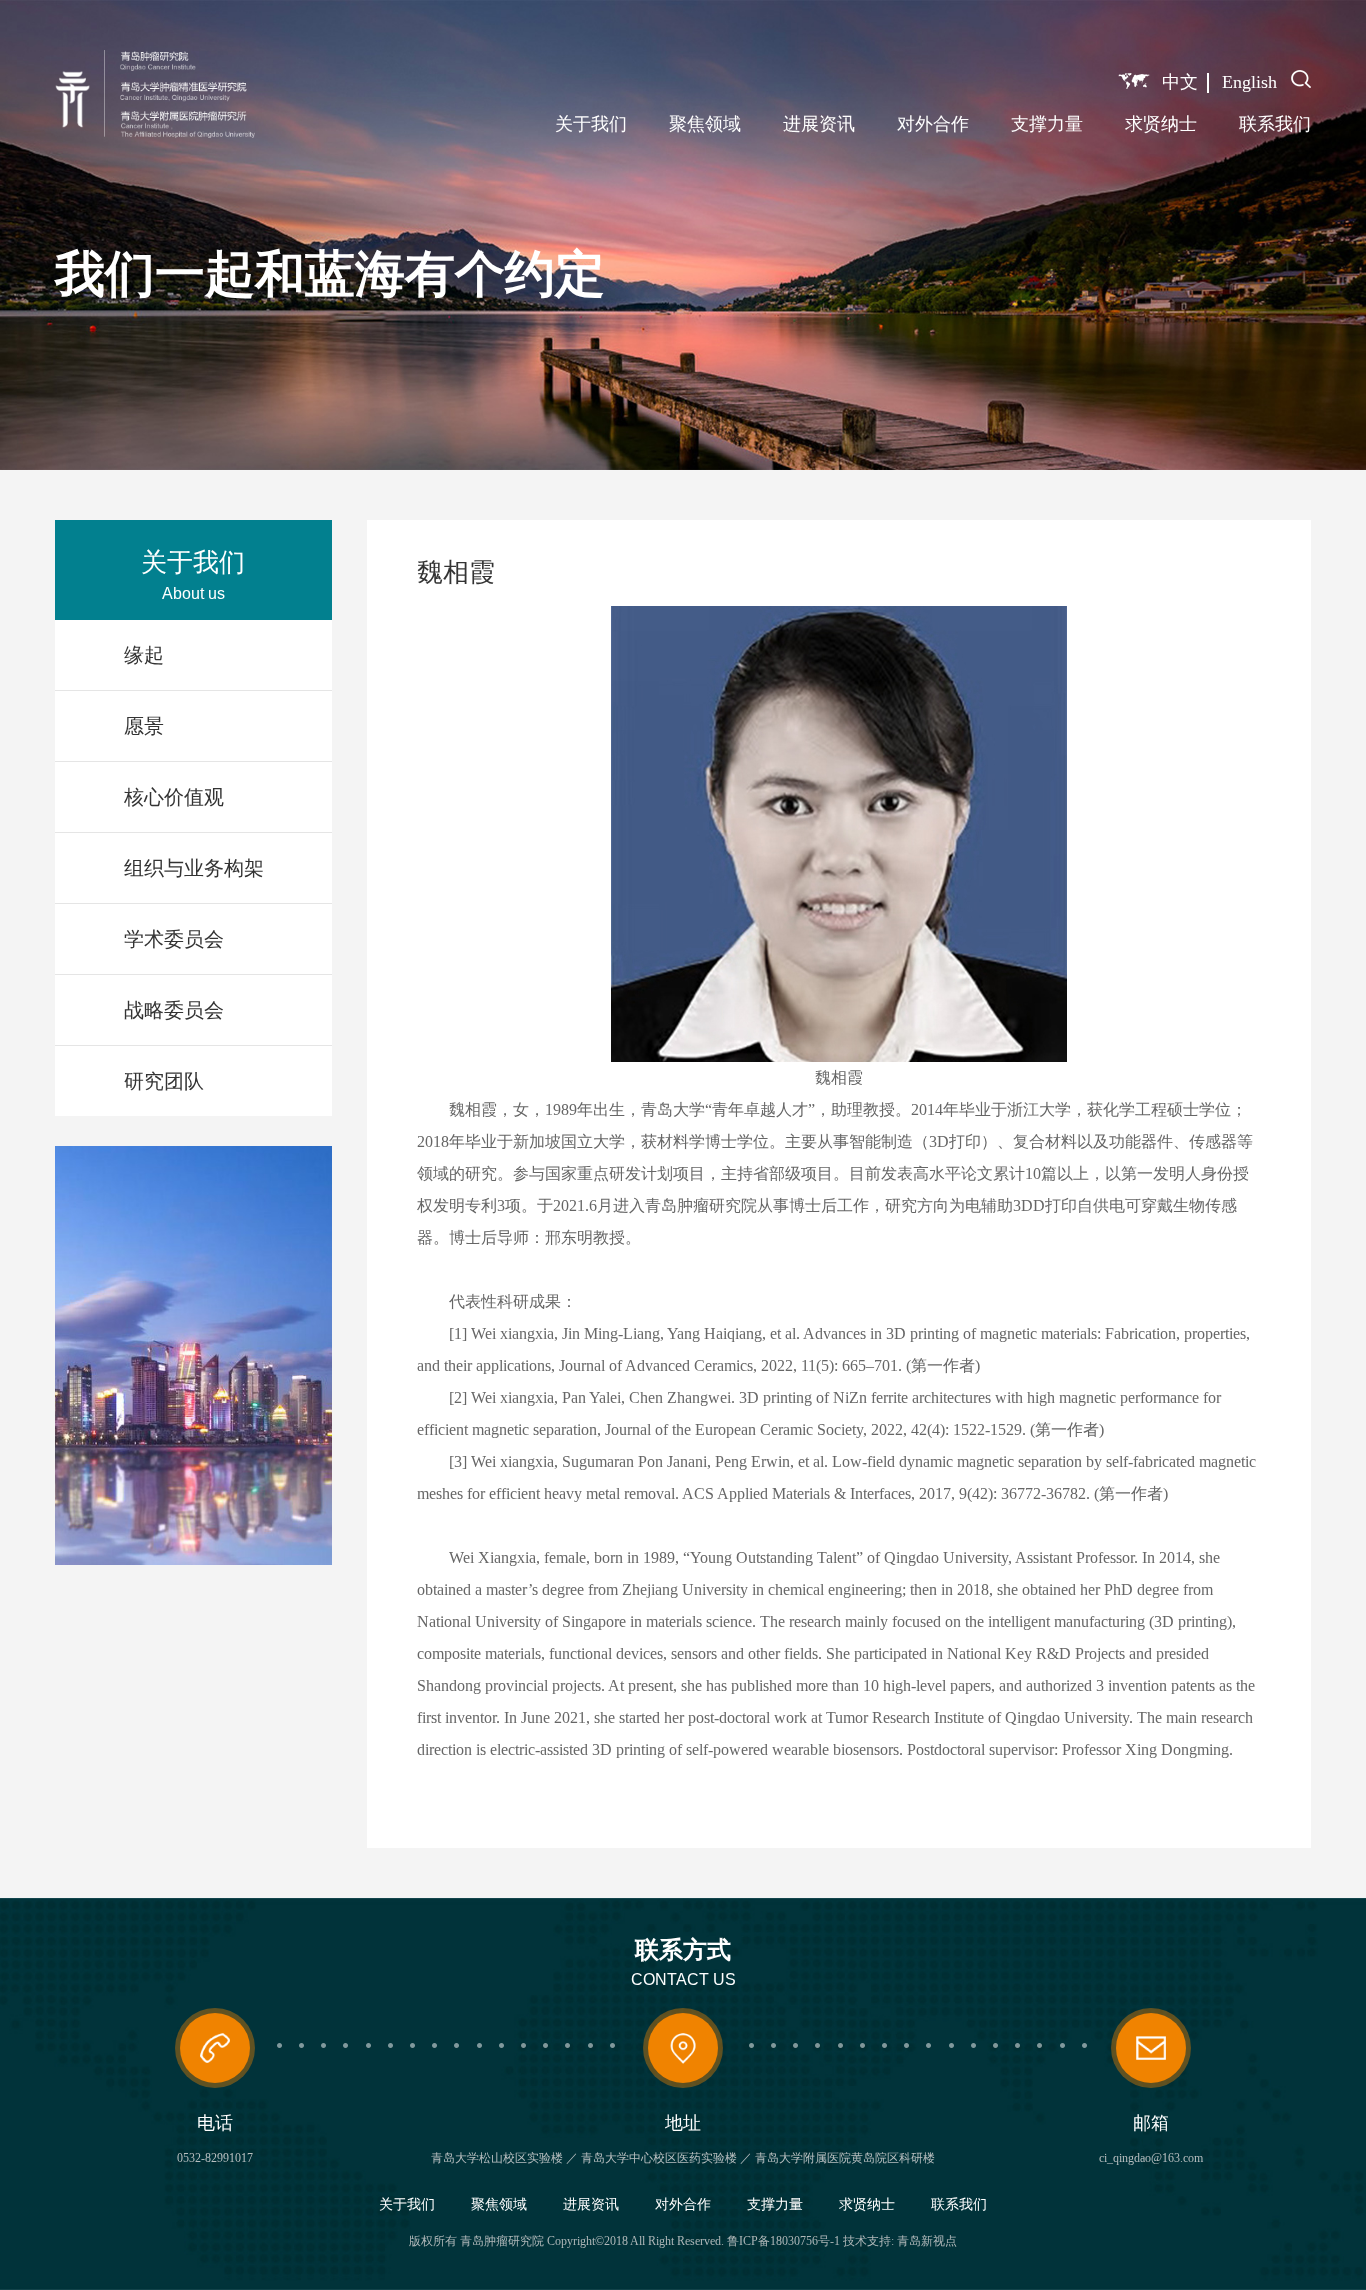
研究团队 (164, 1081)
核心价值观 (174, 797)
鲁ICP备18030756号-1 (783, 2241)
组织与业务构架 (194, 868)
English (1249, 82)
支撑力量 (1047, 124)
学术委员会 (174, 939)
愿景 (144, 726)
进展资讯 (819, 124)
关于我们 (591, 124)
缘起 (144, 655)
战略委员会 (174, 1010)
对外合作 (933, 124)
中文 (1180, 82)
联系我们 (1275, 124)
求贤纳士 (1161, 124)
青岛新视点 (927, 2241)
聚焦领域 (705, 124)
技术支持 (867, 2241)
